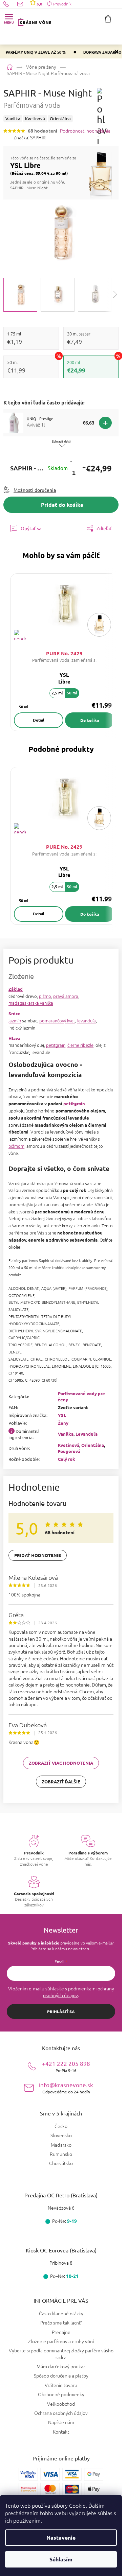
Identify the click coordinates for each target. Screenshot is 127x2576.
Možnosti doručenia (35, 490)
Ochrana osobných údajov (61, 2413)
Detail (39, 720)
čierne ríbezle (80, 1045)
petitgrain (56, 1045)
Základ (16, 989)
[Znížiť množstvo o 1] (71, 461)
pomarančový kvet (57, 1021)
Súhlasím (61, 2559)
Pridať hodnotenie (38, 1555)
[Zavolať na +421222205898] (10, 4)
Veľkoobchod (61, 2404)
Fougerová (69, 1451)
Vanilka (66, 1434)
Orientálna (93, 1445)
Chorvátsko (61, 2163)
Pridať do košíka (62, 505)
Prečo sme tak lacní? (61, 2322)
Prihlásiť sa (61, 2011)
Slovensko (61, 2135)
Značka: (30, 137)
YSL (62, 1415)
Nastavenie (61, 2537)
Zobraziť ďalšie (61, 1782)
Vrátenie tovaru (61, 2385)
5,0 (39, 4)
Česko (61, 2126)
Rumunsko (61, 2154)
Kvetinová (69, 1445)
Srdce (15, 1013)
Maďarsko (61, 2145)
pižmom (16, 1146)
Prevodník (62, 4)
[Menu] (9, 19)
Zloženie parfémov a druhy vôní (61, 2341)
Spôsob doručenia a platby (61, 2375)
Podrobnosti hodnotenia (85, 131)
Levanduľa (87, 1434)
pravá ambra (66, 996)
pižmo (45, 996)
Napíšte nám (61, 2422)
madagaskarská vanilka (31, 1003)
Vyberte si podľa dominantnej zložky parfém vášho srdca (61, 2354)
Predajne (61, 2332)
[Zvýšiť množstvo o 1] (84, 468)
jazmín (15, 1021)
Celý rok (67, 1459)
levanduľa (87, 1021)
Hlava (14, 1038)
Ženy (63, 1423)
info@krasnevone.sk (66, 2088)
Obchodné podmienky (61, 2394)
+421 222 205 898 (66, 2066)
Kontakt (61, 2432)
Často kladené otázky (61, 2313)
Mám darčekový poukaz (61, 2366)
